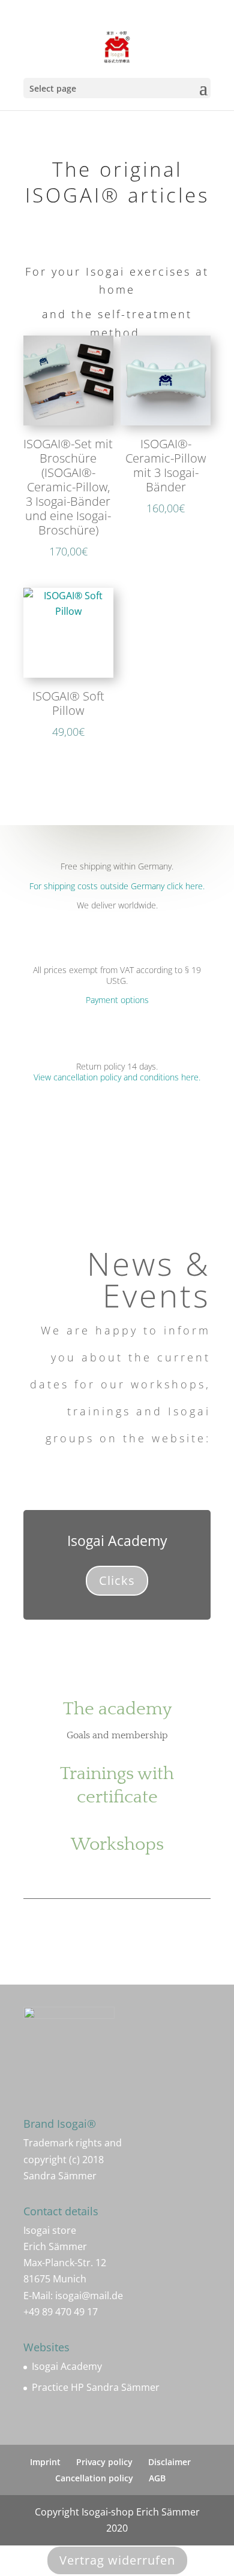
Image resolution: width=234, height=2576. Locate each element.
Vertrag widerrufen (117, 2560)
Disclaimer (169, 2462)
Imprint (45, 2462)
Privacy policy (104, 2462)
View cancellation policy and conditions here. (117, 1077)
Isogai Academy (67, 2366)
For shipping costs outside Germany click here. (117, 886)
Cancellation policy (94, 2478)
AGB (157, 2478)
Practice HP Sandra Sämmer (96, 2387)
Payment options (117, 1000)
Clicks (117, 1580)
